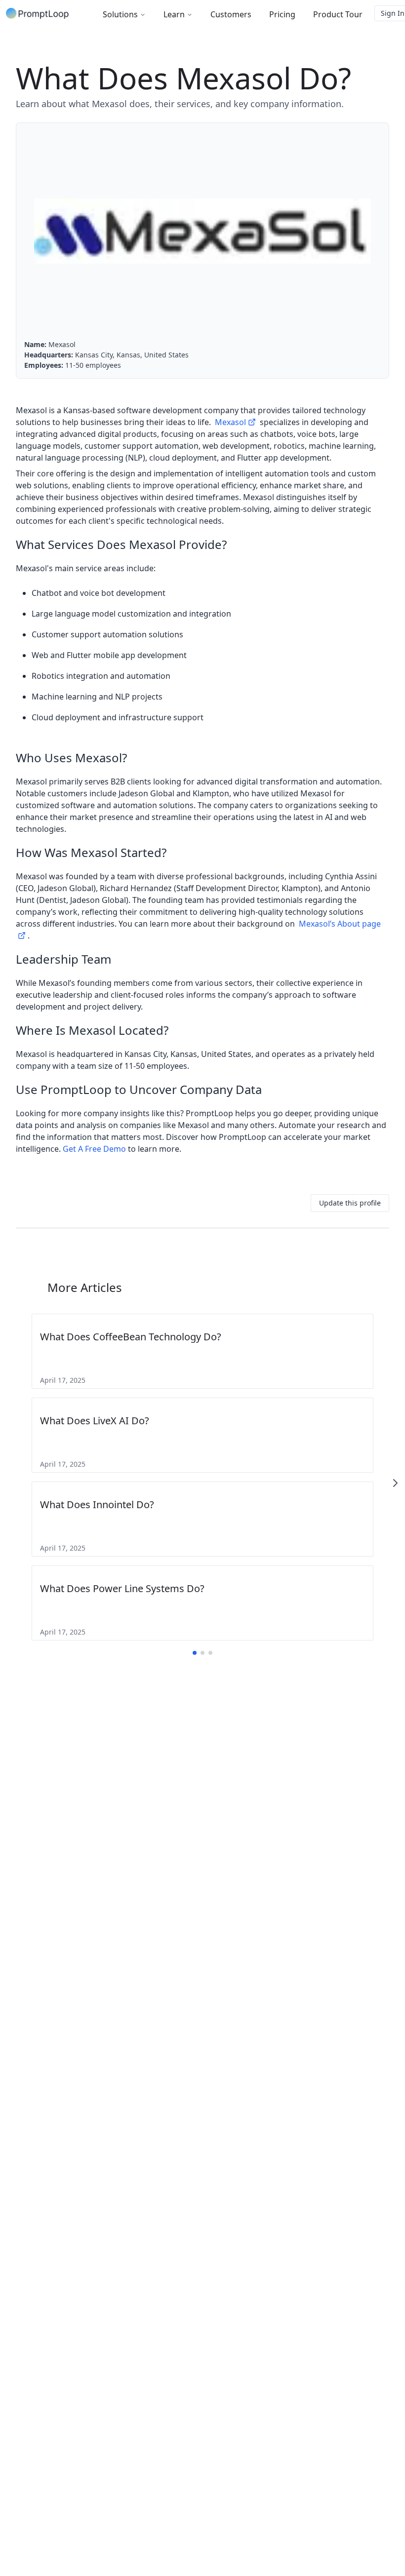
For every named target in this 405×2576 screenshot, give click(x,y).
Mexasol (230, 422)
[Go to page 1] (195, 1653)
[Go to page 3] (210, 1653)
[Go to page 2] (202, 1653)
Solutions (120, 14)
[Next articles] (395, 1483)
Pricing (282, 14)
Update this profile (350, 1203)
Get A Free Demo (94, 1149)
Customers (231, 14)
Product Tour (338, 14)
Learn (174, 14)
